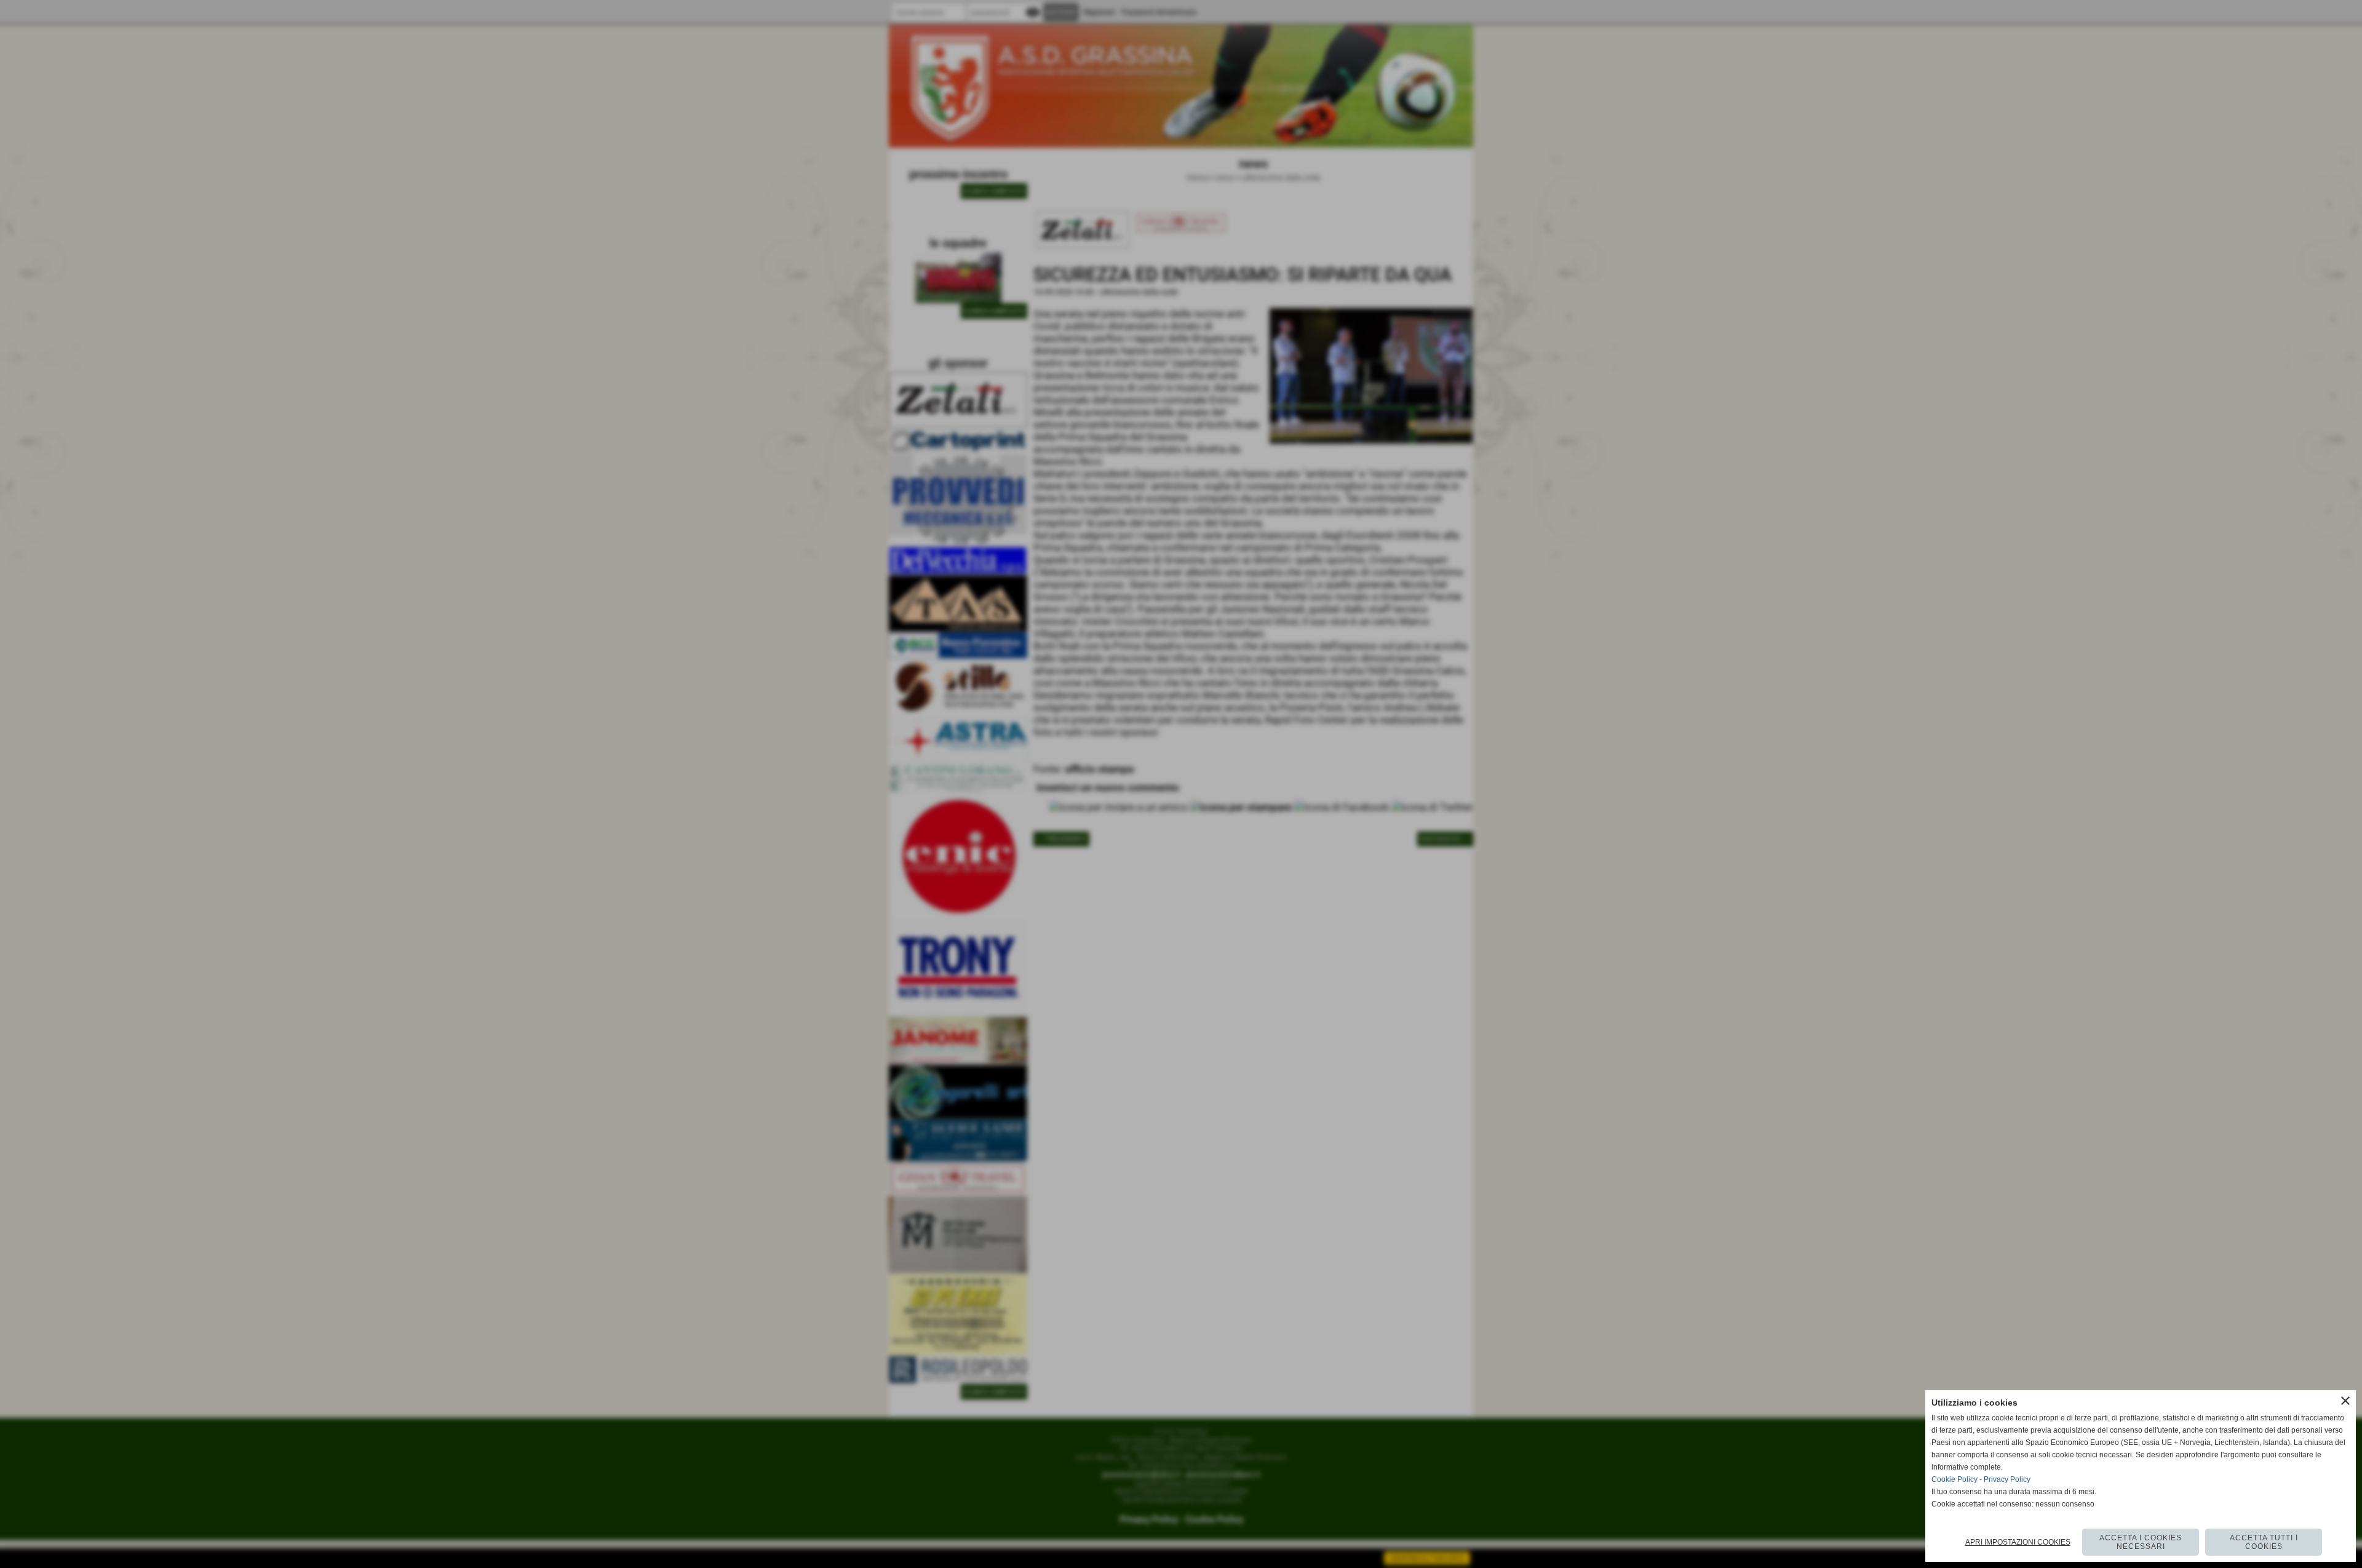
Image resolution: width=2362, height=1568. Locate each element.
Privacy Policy (2007, 1479)
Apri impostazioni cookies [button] (2018, 1542)
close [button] (2345, 1401)
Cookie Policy (1954, 1479)
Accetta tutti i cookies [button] (2264, 1542)
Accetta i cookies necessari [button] (2141, 1542)
